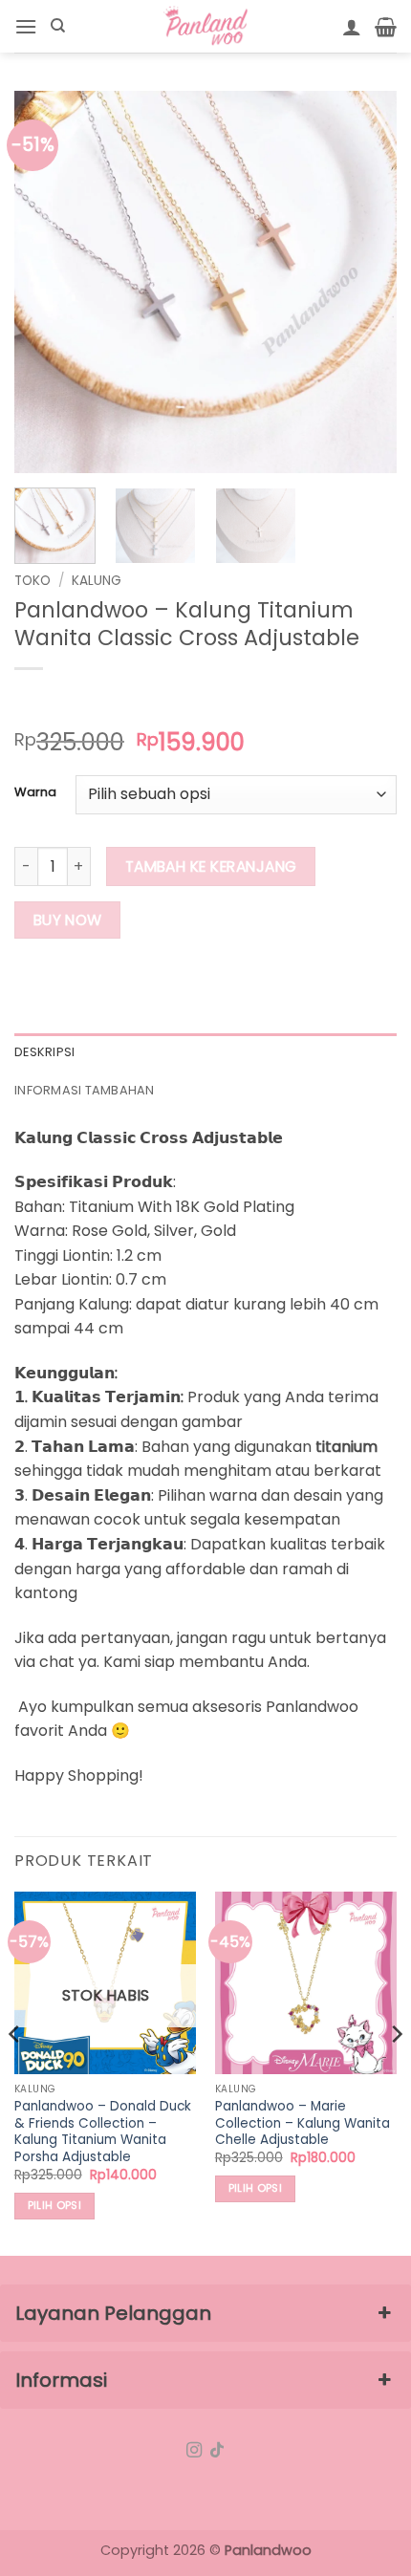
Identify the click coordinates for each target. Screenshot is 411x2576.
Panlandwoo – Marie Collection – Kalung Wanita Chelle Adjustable (303, 2123)
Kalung (97, 581)
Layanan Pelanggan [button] (113, 2313)
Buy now (68, 920)
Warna (35, 792)
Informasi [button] (61, 2380)
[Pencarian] (58, 26)
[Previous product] (68, 700)
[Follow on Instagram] (194, 2451)
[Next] (365, 282)
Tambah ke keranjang (211, 866)
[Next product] (31, 700)
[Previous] (46, 282)
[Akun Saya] (352, 27)
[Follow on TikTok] (217, 2451)
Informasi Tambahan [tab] (85, 1090)
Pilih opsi (54, 2206)
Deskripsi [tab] (44, 1052)
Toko (32, 581)
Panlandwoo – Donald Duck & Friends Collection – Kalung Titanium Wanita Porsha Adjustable (103, 2132)
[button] (26, 26)
